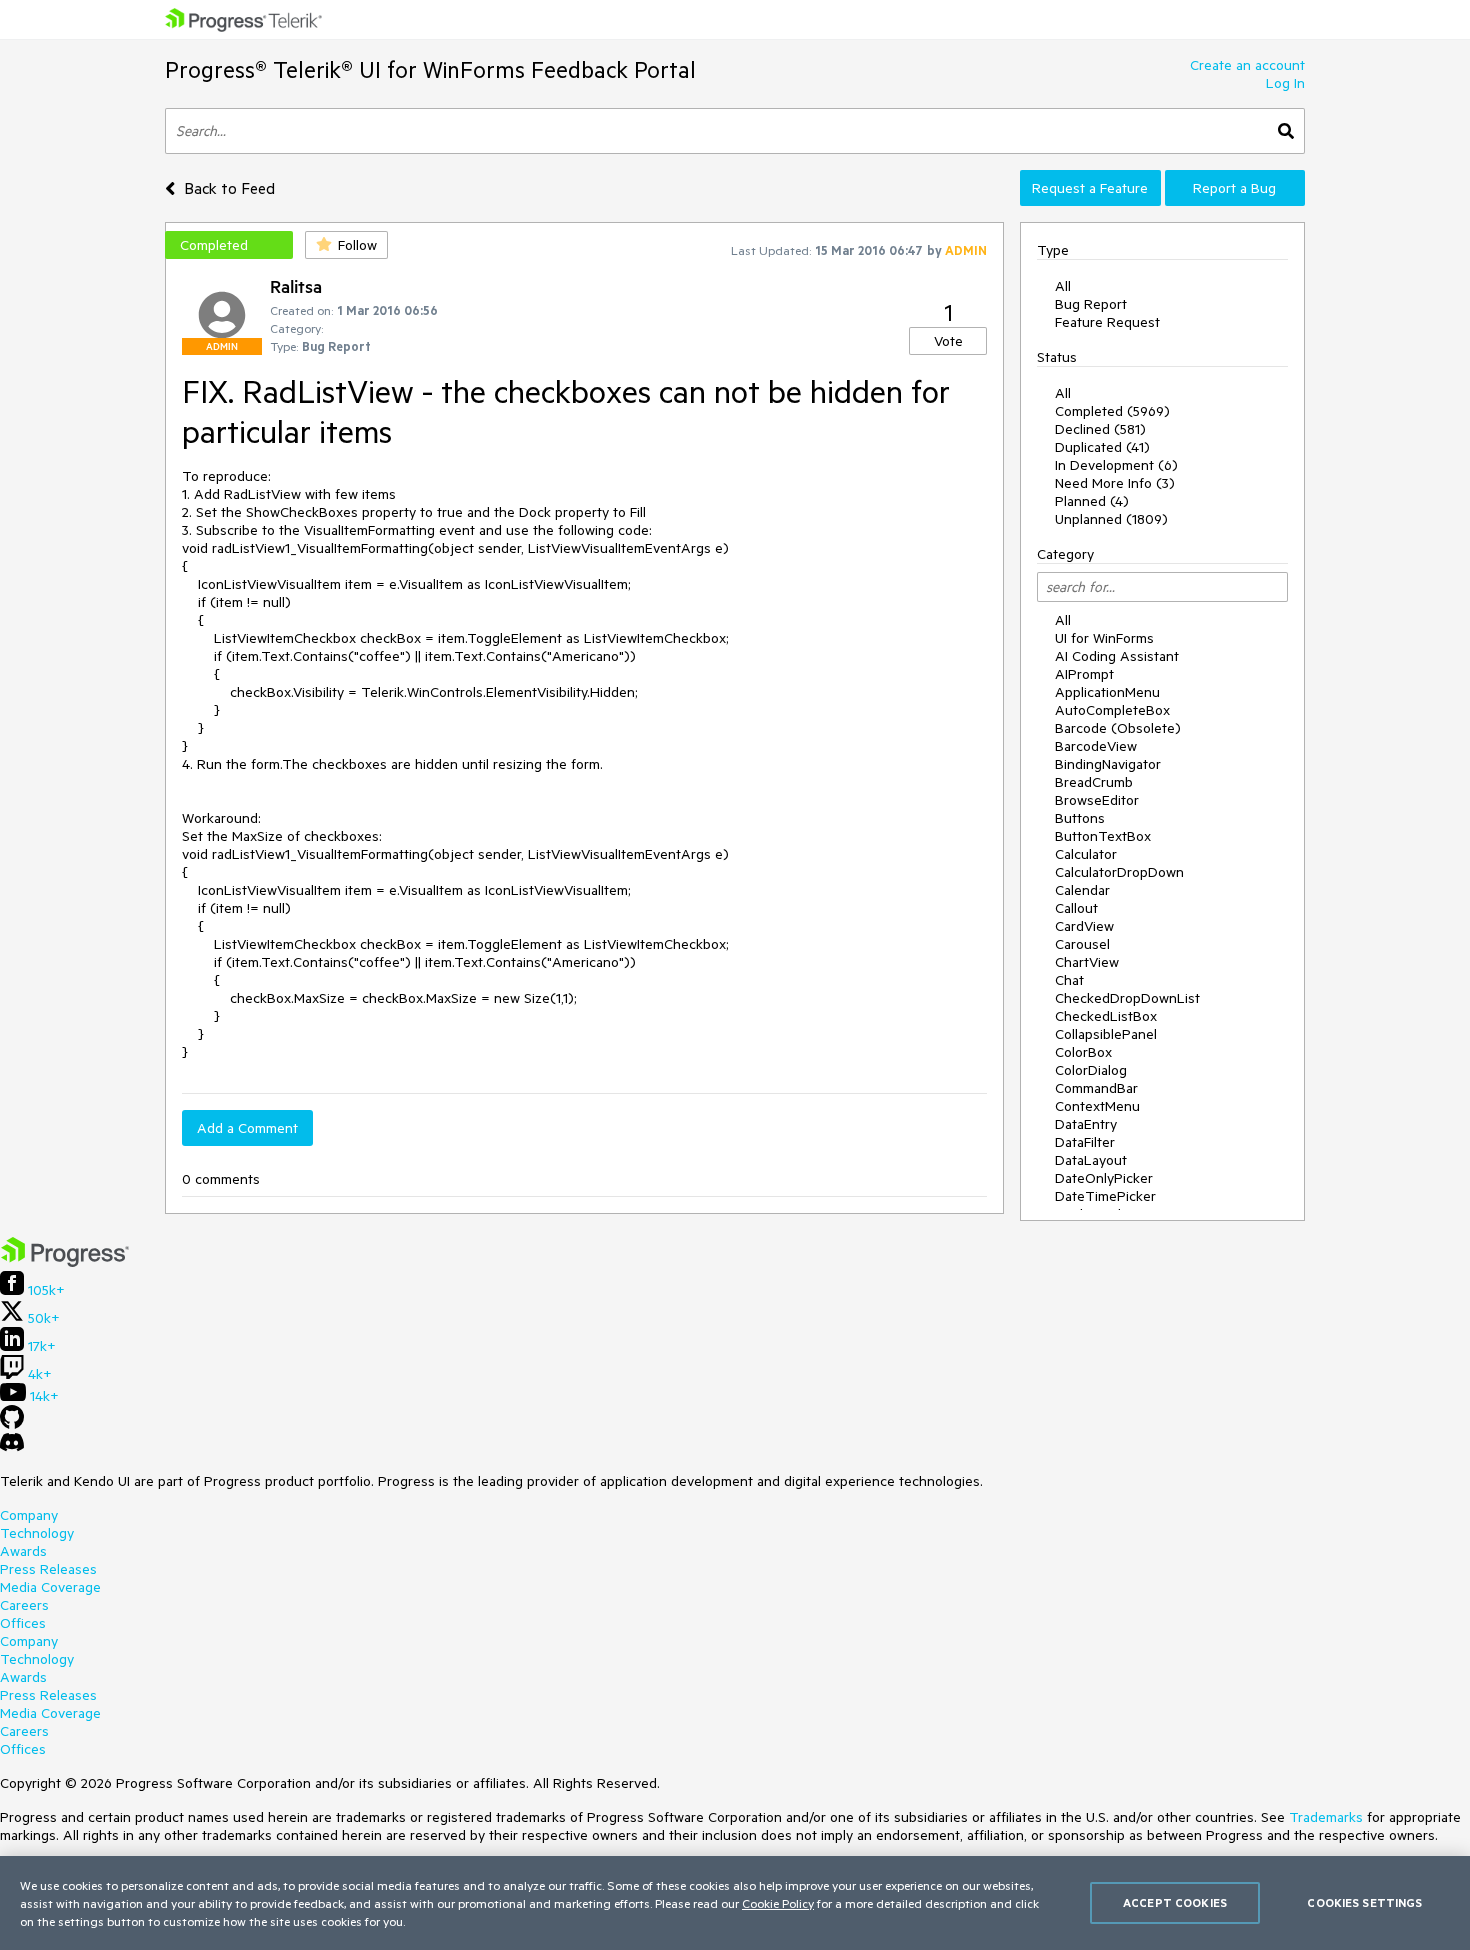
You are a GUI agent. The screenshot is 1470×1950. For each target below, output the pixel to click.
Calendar (1082, 890)
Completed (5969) (1112, 411)
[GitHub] (12, 1424)
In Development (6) (1116, 465)
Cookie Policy (778, 1903)
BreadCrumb (1094, 782)
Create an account (1247, 65)
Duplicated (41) (1102, 447)
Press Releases (48, 1569)
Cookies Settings (1364, 1902)
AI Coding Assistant (1117, 656)
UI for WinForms (1104, 638)
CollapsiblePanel (1106, 1034)
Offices (23, 1623)
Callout (1076, 908)
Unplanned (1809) (1111, 519)
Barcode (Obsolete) (1118, 728)
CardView (1084, 926)
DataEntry (1086, 1124)
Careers (24, 1605)
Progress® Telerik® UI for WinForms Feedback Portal (430, 69)
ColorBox (1083, 1052)
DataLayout (1091, 1160)
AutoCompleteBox (1112, 710)
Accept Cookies (1175, 1902)
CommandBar (1096, 1088)
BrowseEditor (1097, 800)
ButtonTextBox (1103, 836)
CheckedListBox (1106, 1016)
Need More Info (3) (1115, 483)
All (1063, 286)
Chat (1069, 980)
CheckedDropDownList (1127, 998)
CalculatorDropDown (1119, 872)
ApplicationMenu (1107, 692)
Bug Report (1091, 304)
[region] (735, 1903)
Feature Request (1107, 322)
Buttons (1080, 818)
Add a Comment (247, 1128)
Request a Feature (1090, 188)
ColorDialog (1091, 1070)
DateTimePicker (1105, 1196)
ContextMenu (1097, 1106)
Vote (948, 341)
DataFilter (1085, 1142)
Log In (1285, 83)
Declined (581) (1100, 429)
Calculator (1086, 854)
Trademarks (1326, 1817)
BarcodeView (1096, 746)
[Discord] (12, 1447)
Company (29, 1515)
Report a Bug (1234, 188)
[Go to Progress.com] (65, 1262)
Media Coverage (50, 1587)
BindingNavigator (1108, 764)
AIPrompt (1084, 674)
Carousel (1082, 944)
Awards (23, 1551)
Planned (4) (1092, 501)
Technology (37, 1533)
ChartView (1087, 962)
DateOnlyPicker (1104, 1178)
